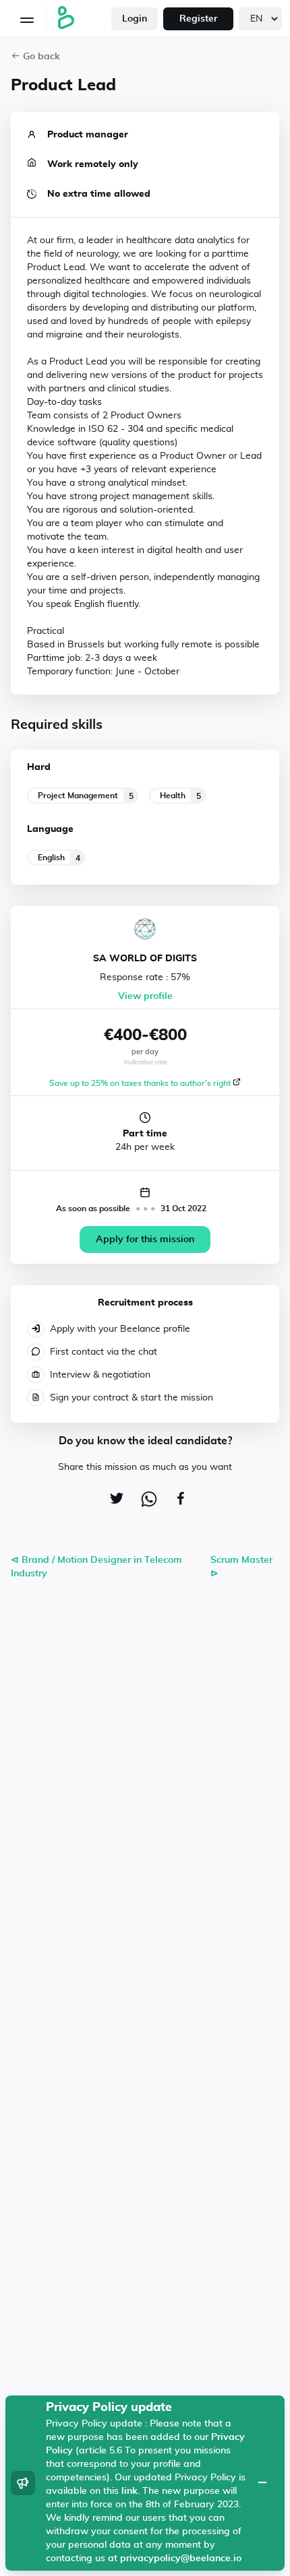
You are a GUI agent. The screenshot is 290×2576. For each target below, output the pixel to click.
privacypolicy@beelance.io (181, 2558)
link (129, 2491)
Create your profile (145, 517)
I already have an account (145, 563)
